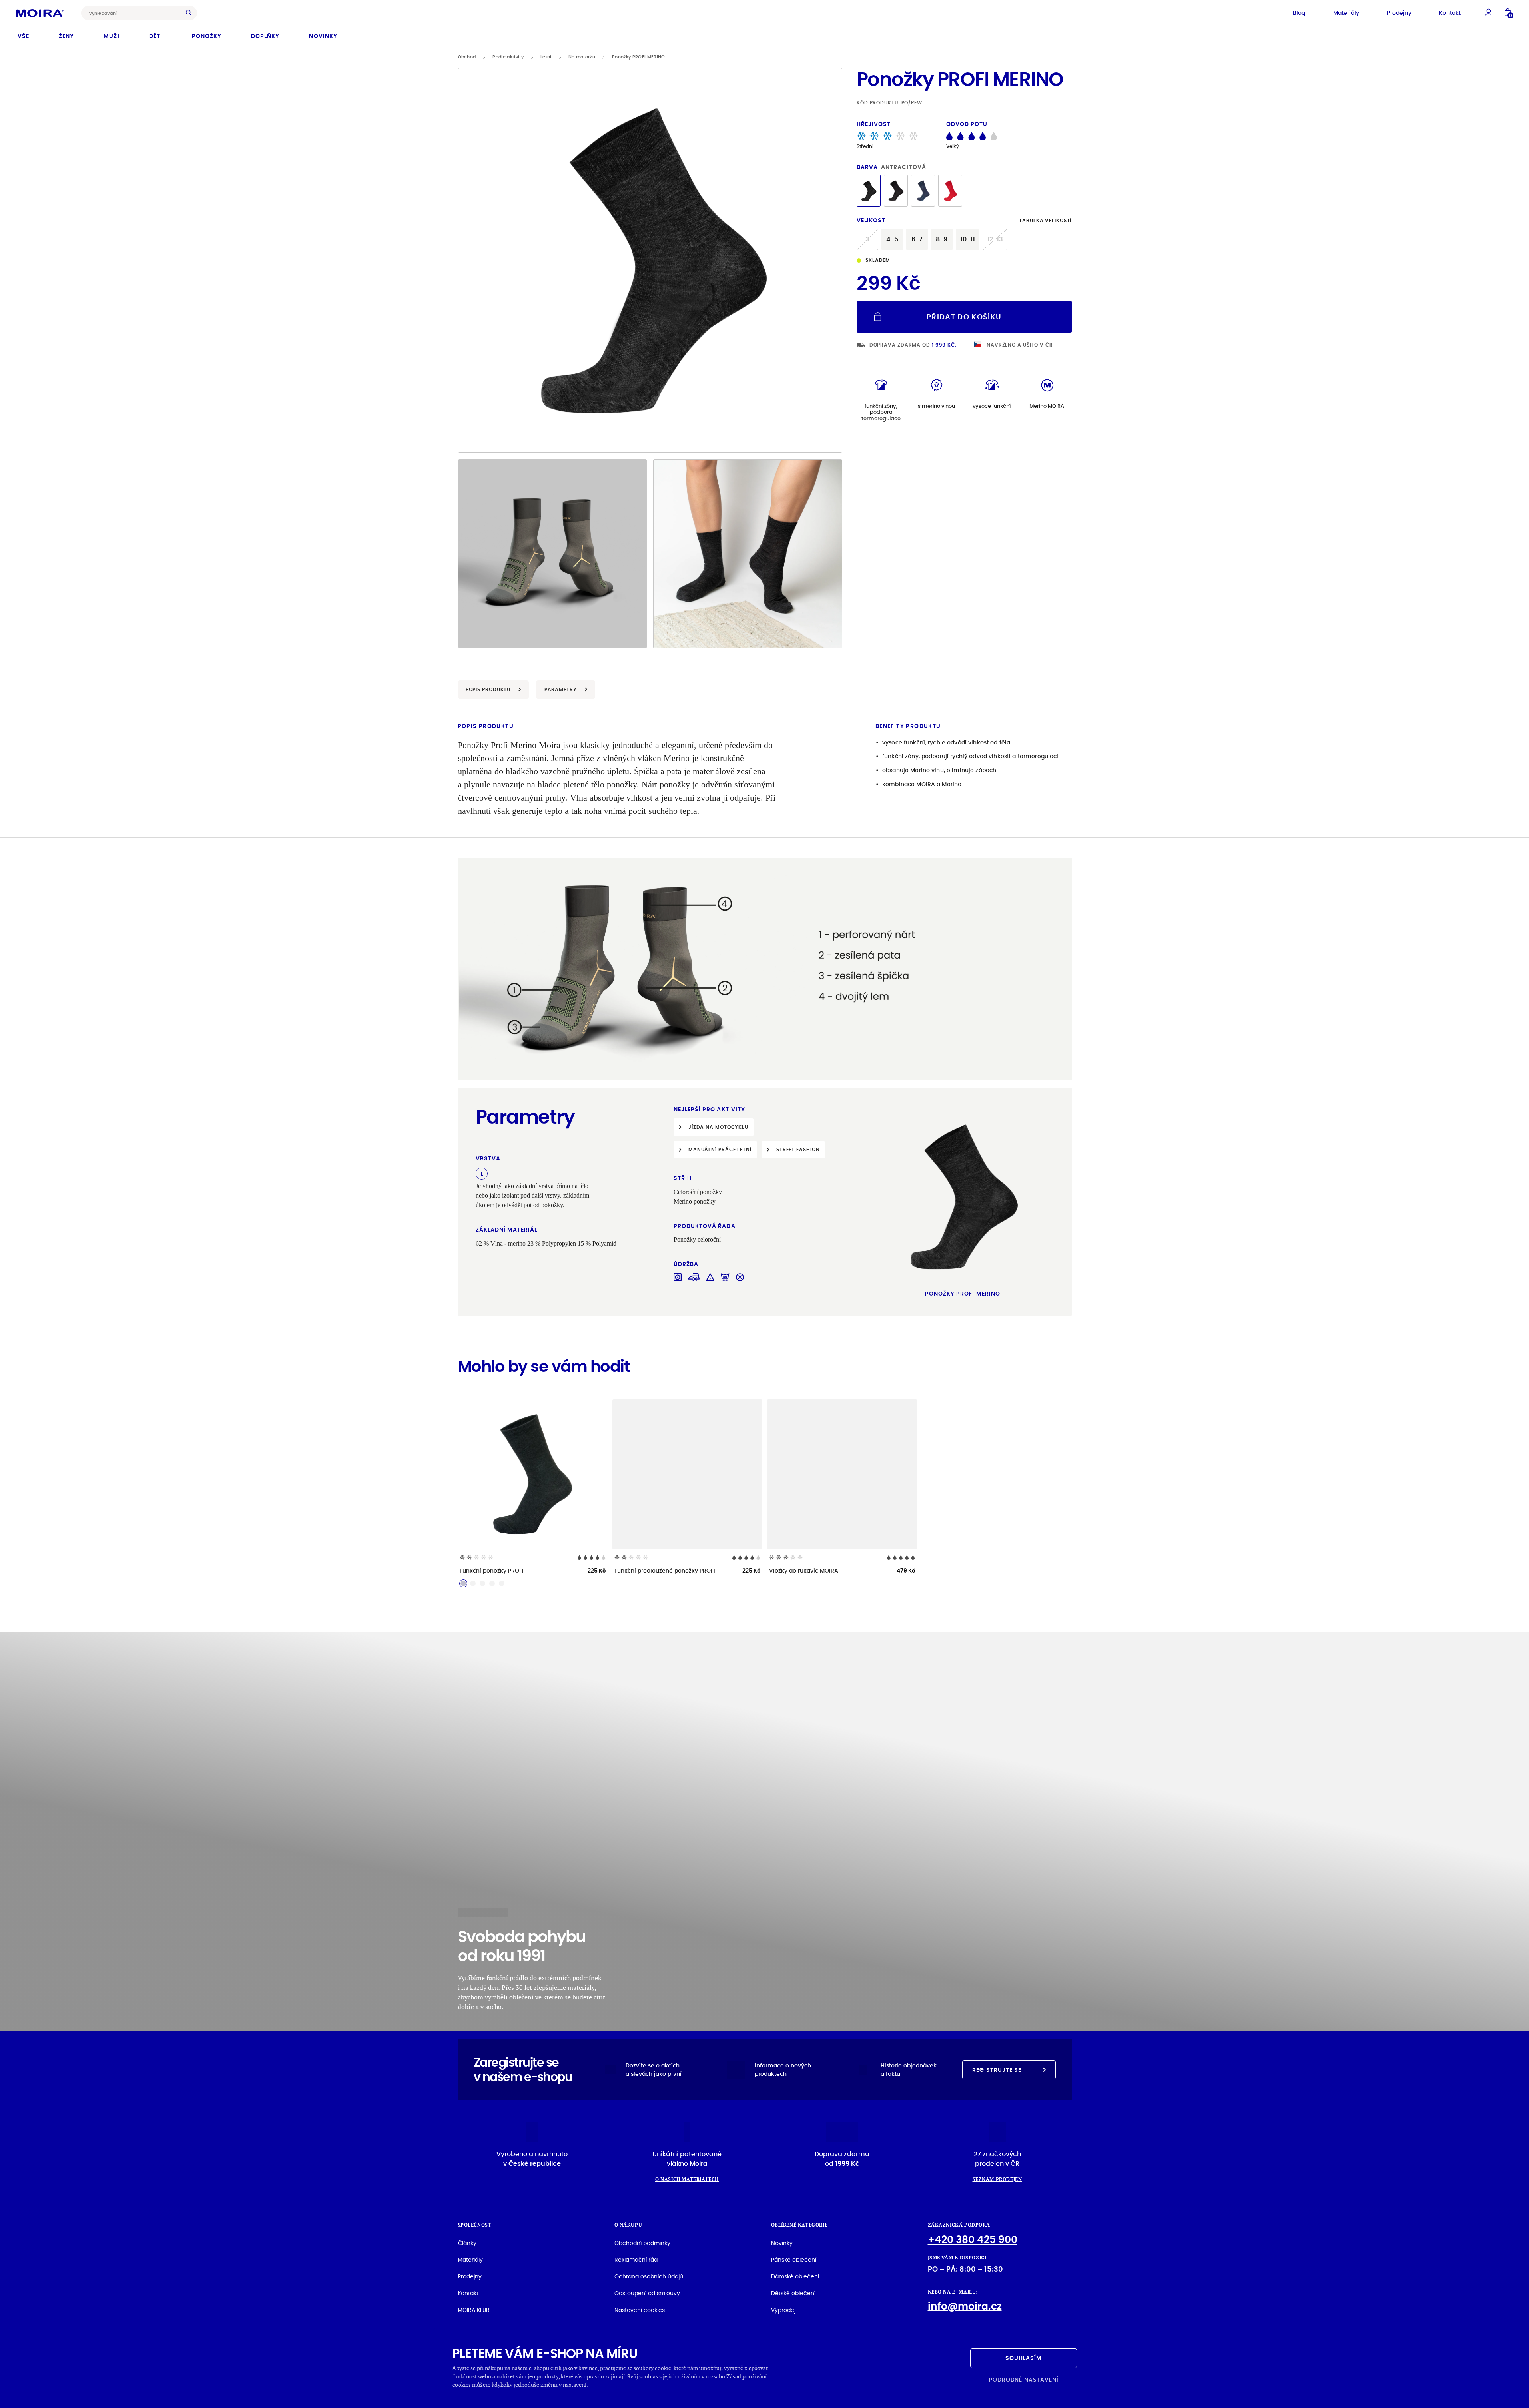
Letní (546, 57)
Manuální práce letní (720, 1149)
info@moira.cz (965, 2306)
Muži (111, 36)
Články (467, 2243)
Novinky (323, 36)
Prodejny (1399, 13)
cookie (663, 2368)
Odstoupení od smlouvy (647, 2293)
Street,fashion (798, 1149)
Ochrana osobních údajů (649, 2276)
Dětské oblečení (793, 2293)
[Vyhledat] (191, 13)
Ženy (66, 36)
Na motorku (582, 57)
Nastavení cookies (640, 2310)
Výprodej (783, 2310)
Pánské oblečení (794, 2260)
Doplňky (265, 36)
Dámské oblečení (795, 2276)
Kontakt (1450, 13)
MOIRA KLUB (474, 2310)
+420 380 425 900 (973, 2240)
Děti (156, 36)
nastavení (575, 2385)
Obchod (467, 57)
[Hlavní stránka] (40, 13)
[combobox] (133, 13)
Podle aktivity (508, 57)
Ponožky (207, 36)
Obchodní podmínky (642, 2243)
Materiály (1346, 13)
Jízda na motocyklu (718, 1127)
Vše (23, 36)
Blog (1299, 13)
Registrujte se (997, 2070)
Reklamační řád (636, 2260)
